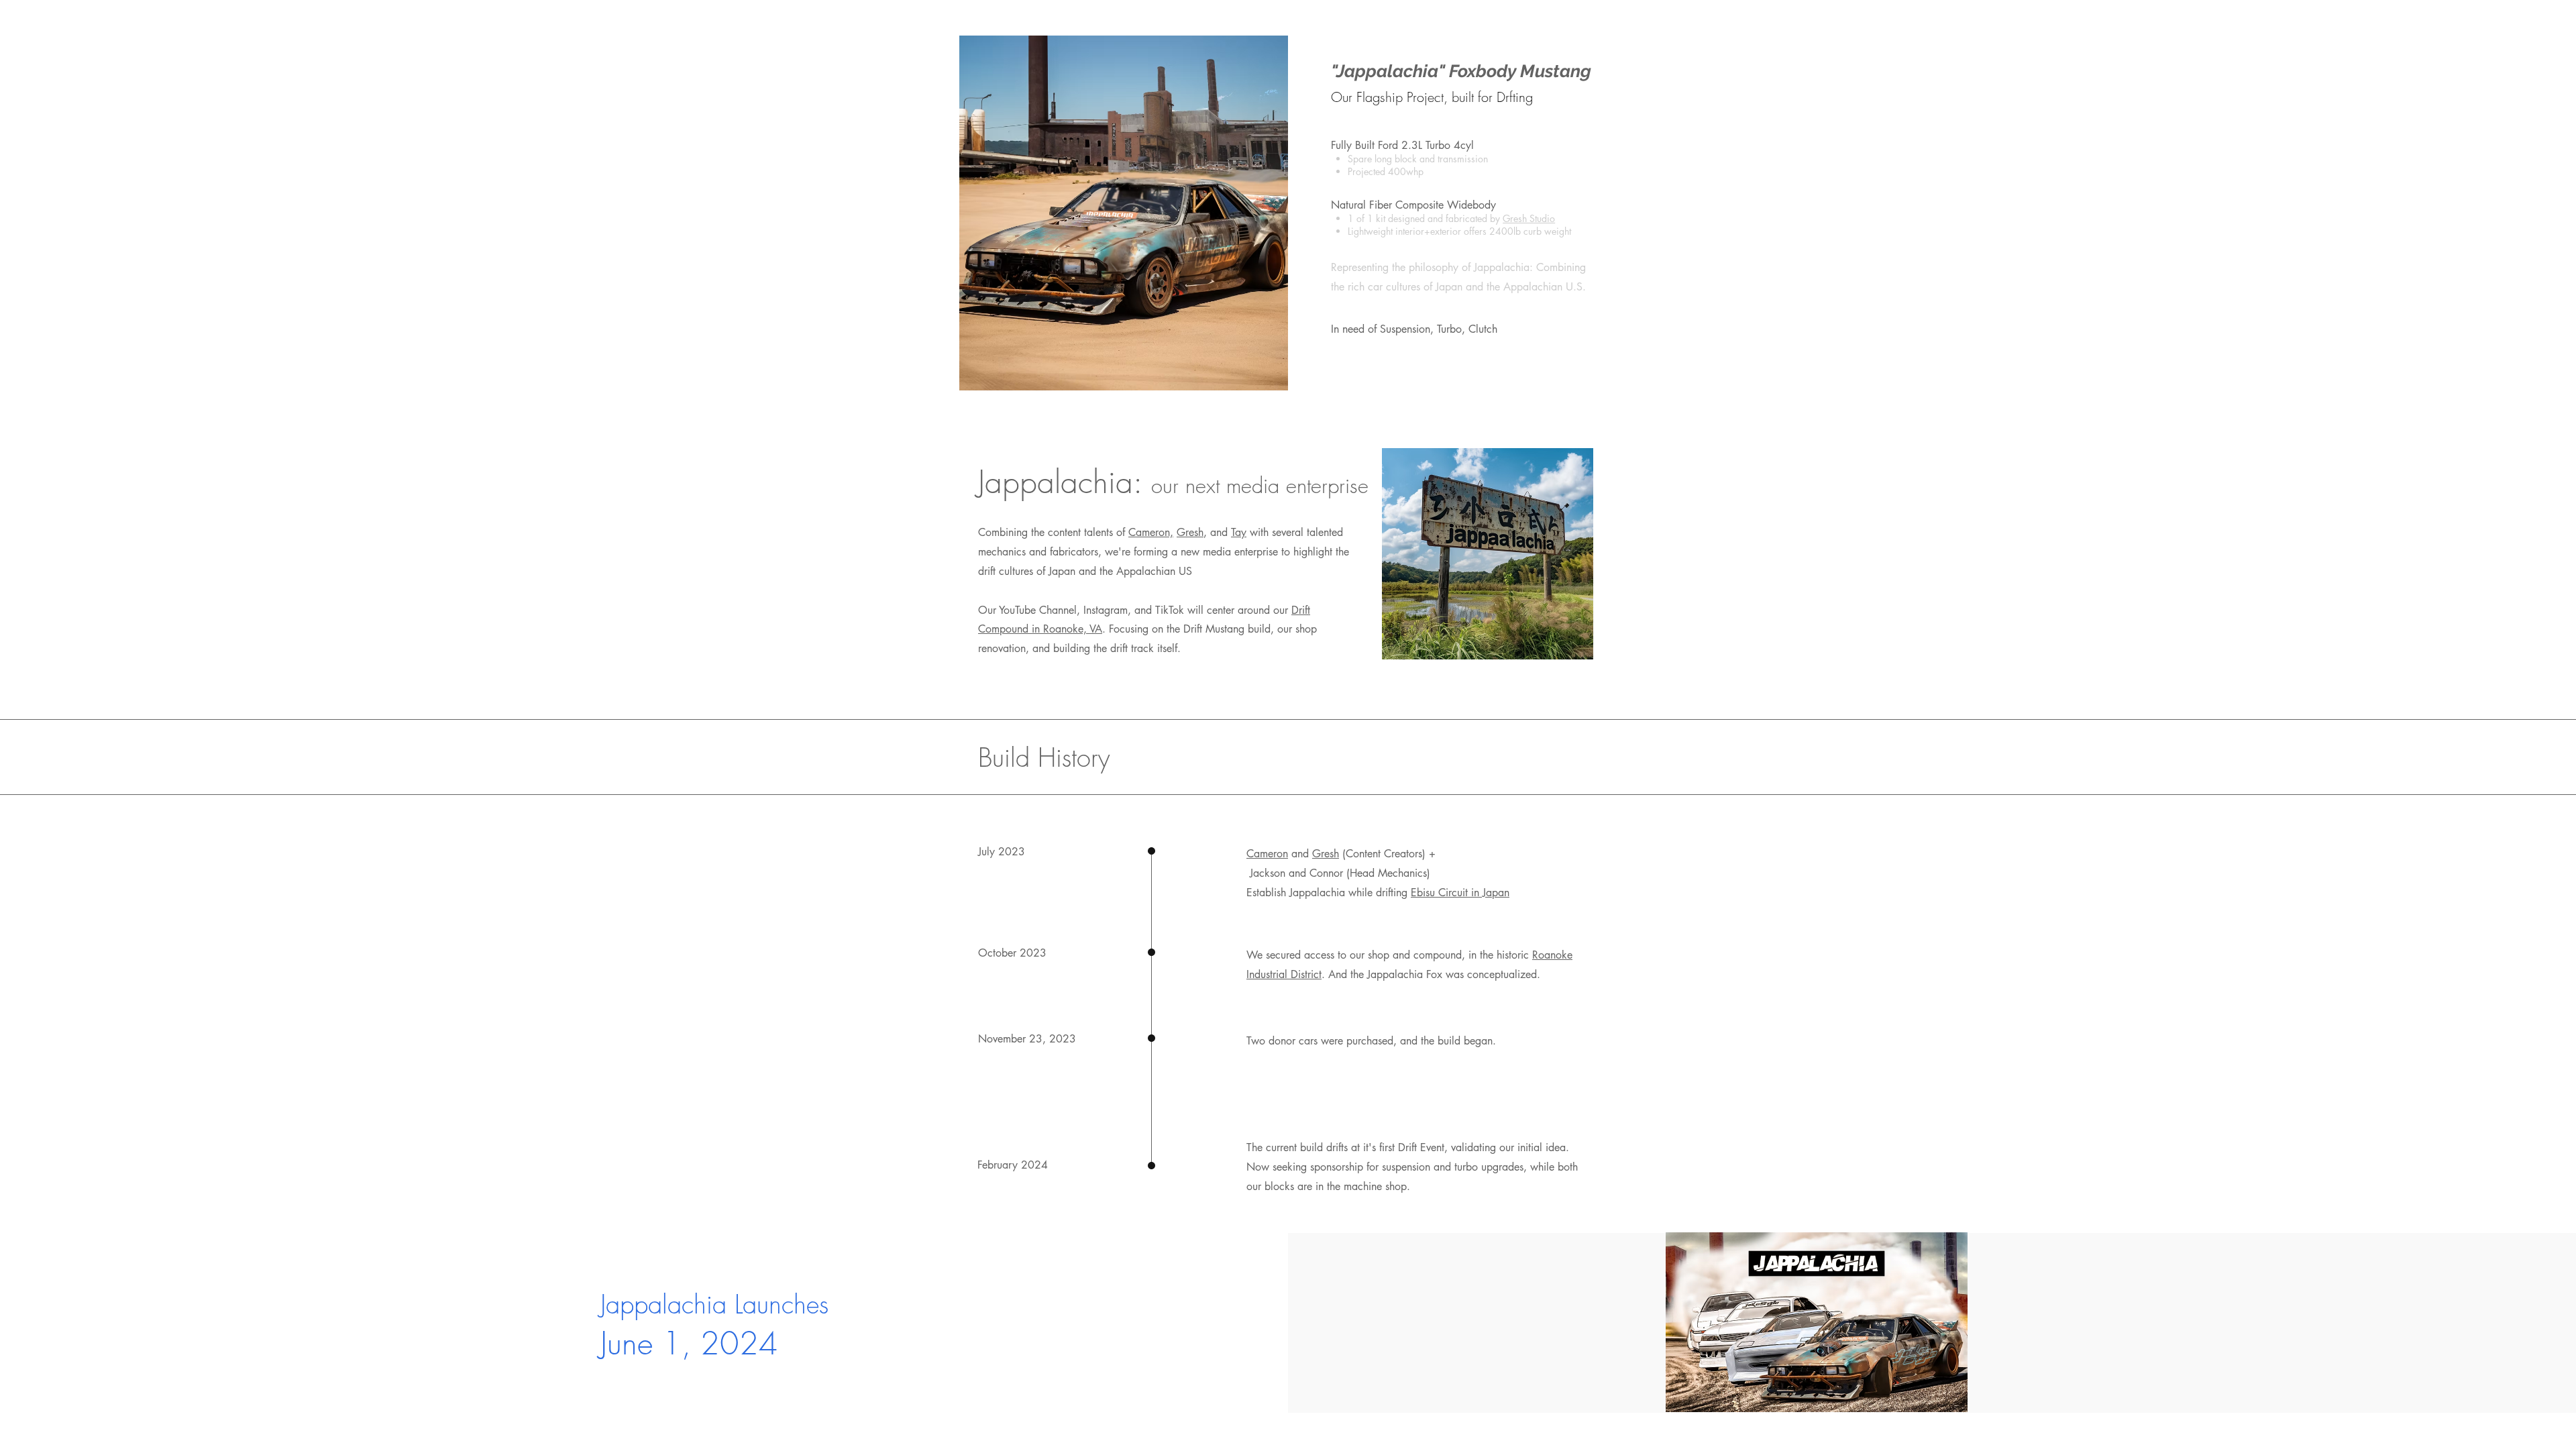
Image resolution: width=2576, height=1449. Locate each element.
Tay (1239, 532)
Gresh (1190, 532)
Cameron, (1151, 532)
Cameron (1267, 854)
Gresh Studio (1529, 218)
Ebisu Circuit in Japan (1460, 893)
